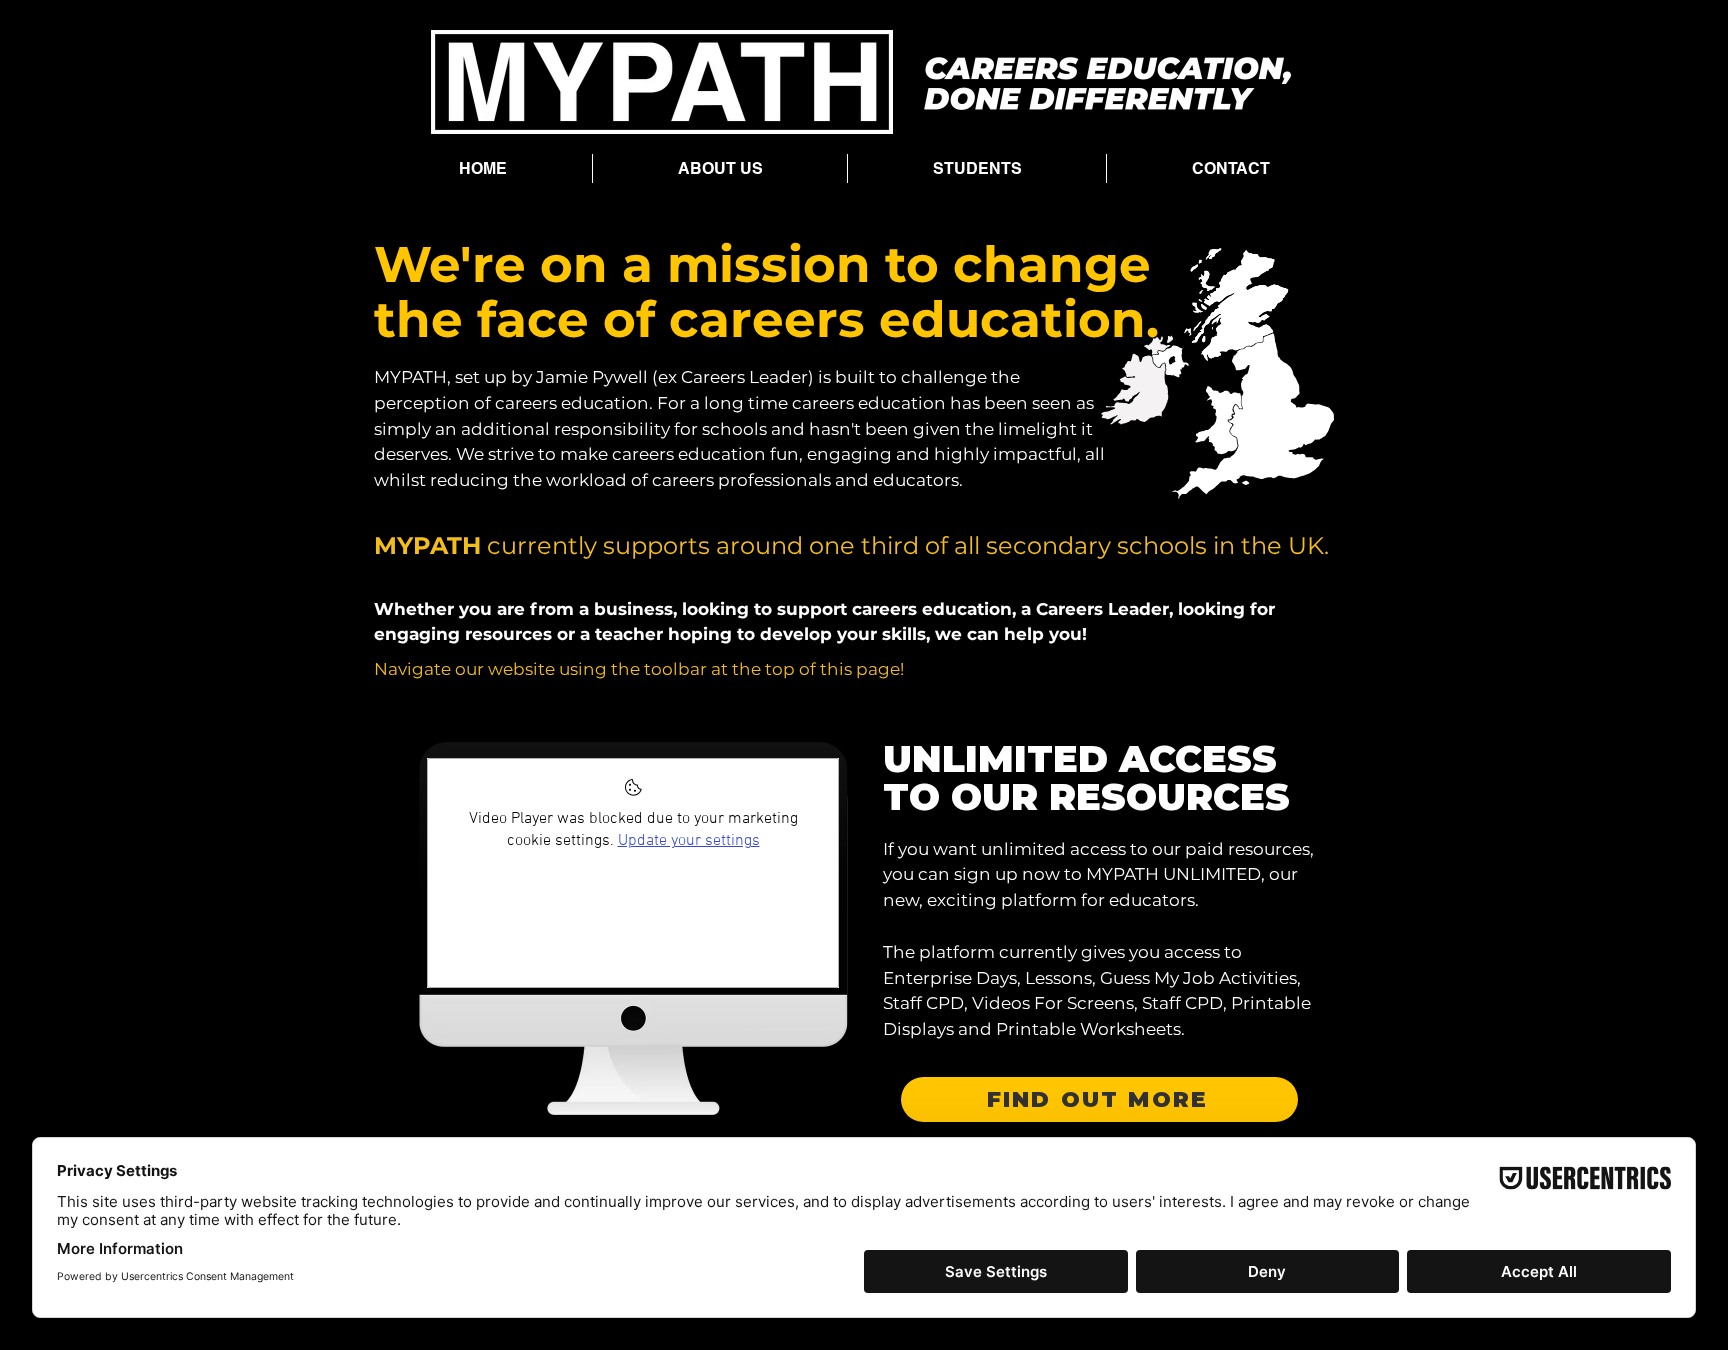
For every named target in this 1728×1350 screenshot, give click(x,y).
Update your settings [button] (689, 841)
